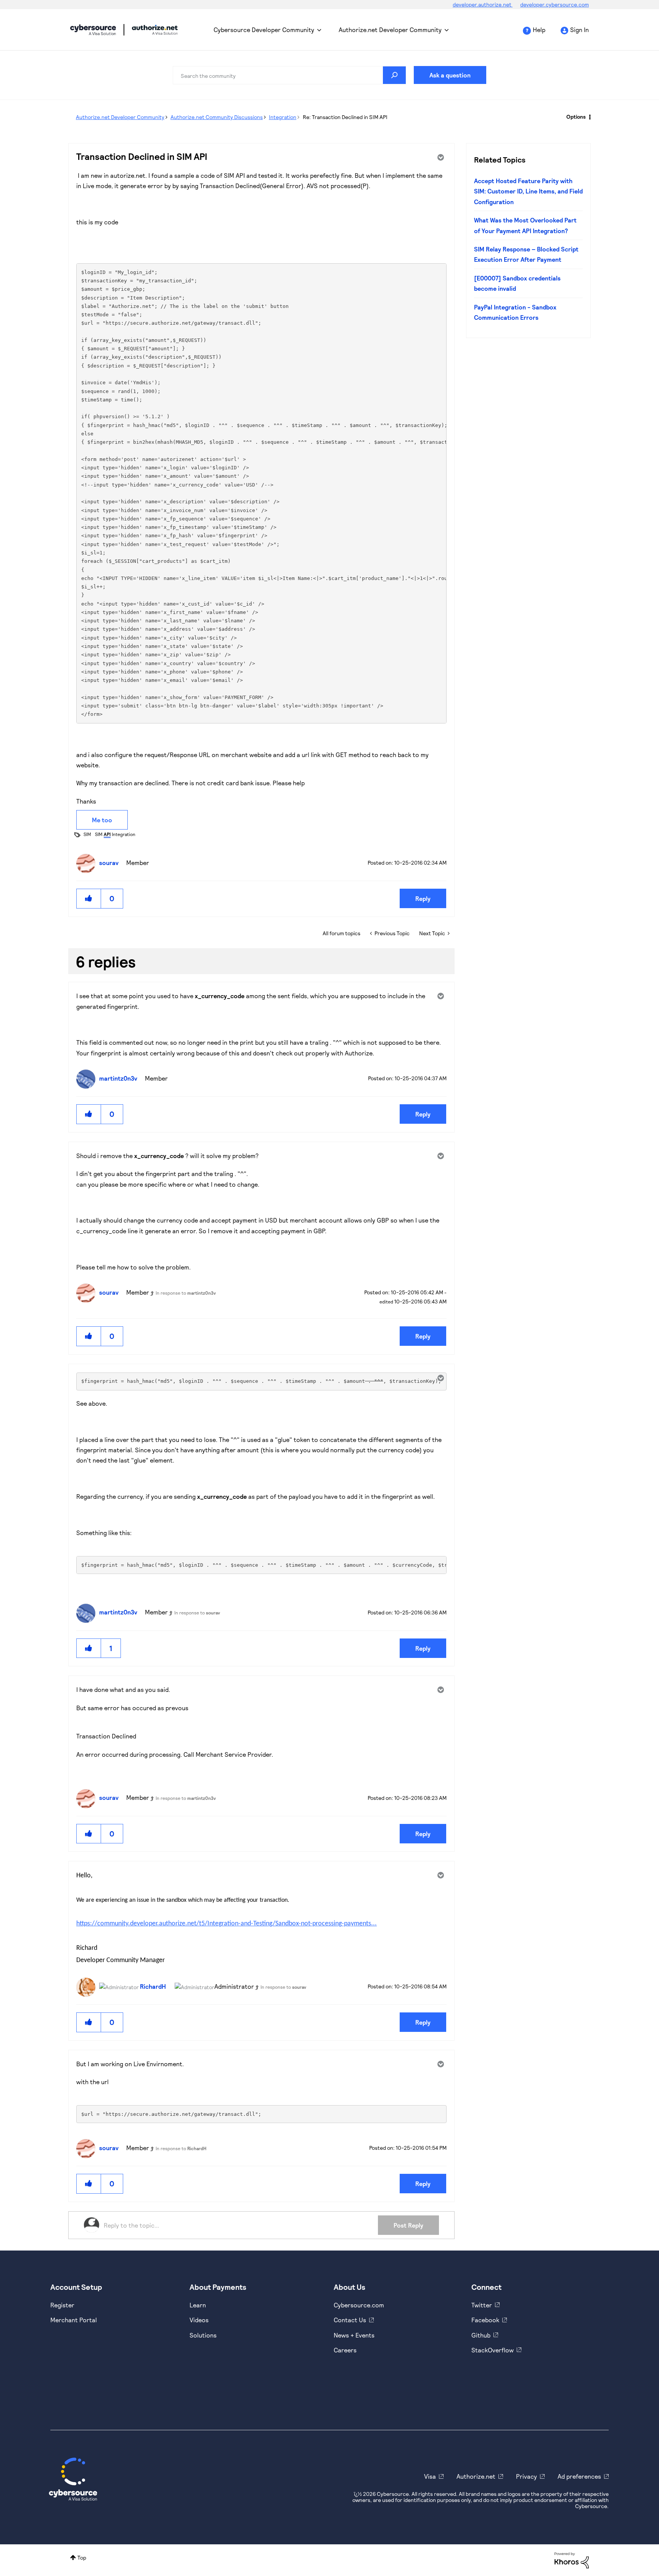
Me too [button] (102, 820)
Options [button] (576, 117)
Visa (430, 2476)
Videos (199, 2320)
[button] (89, 898)
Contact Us (350, 2320)
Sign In (579, 30)
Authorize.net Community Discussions (217, 117)
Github (481, 2335)
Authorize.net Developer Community (390, 30)
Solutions (203, 2335)
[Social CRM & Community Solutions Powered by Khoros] (572, 2559)
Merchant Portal (74, 2320)
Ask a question (450, 75)
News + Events (354, 2335)
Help (539, 30)
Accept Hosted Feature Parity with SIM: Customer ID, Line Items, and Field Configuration (528, 191)
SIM (87, 834)
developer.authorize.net (483, 4)
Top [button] (82, 2557)
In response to (186, 1293)
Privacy (526, 2476)
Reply (423, 898)
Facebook (485, 2320)
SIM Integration (115, 834)
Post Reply (408, 2225)
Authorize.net (476, 2476)
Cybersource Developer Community (93, 30)
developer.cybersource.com (555, 4)
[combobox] (289, 75)
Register (62, 2305)
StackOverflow (493, 2350)
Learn (198, 2305)
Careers (345, 2350)
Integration (283, 117)
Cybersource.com (359, 2305)
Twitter (482, 2305)
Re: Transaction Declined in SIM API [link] (345, 117)
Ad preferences (579, 2476)
